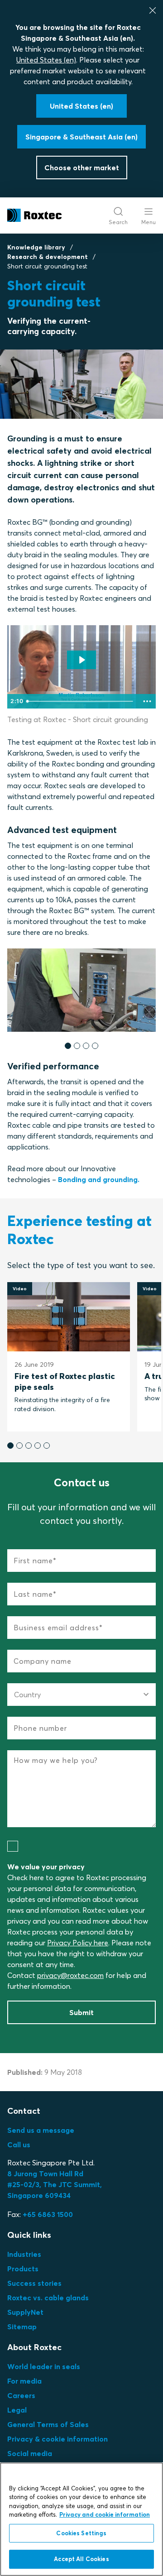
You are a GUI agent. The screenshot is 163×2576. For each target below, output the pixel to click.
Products (23, 2269)
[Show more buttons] (147, 701)
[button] (68, 1046)
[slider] (81, 701)
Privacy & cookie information (58, 2439)
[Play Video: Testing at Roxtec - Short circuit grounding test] (81, 660)
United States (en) (46, 60)
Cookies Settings (81, 2533)
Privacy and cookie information (105, 2514)
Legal (17, 2410)
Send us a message (41, 2130)
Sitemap (22, 2327)
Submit (81, 2012)
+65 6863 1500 (48, 2214)
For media (24, 2381)
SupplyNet (25, 2312)
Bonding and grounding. (99, 1179)
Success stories (34, 2283)
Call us (19, 2145)
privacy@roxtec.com (70, 1975)
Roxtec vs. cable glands (48, 2298)
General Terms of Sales (48, 2424)
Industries (24, 2254)
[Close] (153, 10)
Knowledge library (36, 247)
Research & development (48, 257)
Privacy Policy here (78, 1943)
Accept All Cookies (81, 2559)
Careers (21, 2395)
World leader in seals (44, 2366)
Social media (30, 2453)
